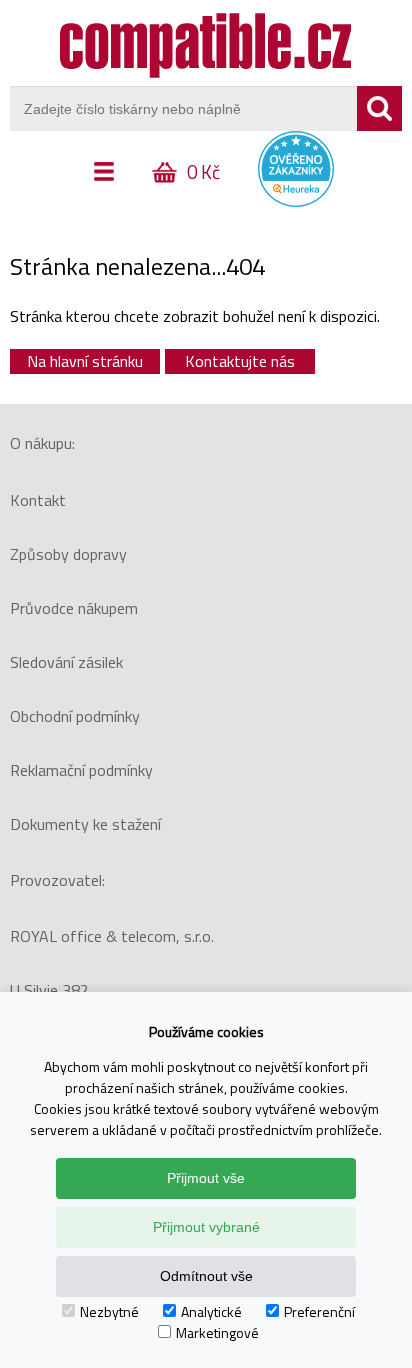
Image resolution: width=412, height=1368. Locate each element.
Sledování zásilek (66, 662)
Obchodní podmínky (75, 716)
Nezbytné (109, 1311)
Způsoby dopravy (68, 554)
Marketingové (217, 1332)
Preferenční (319, 1311)
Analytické (211, 1311)
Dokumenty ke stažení (85, 824)
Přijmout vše (206, 1178)
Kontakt (38, 500)
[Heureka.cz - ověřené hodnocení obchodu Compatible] (296, 202)
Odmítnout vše (206, 1276)
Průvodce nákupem (74, 608)
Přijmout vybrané (206, 1227)
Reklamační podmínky (81, 770)
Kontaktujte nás (240, 361)
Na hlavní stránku (85, 361)
